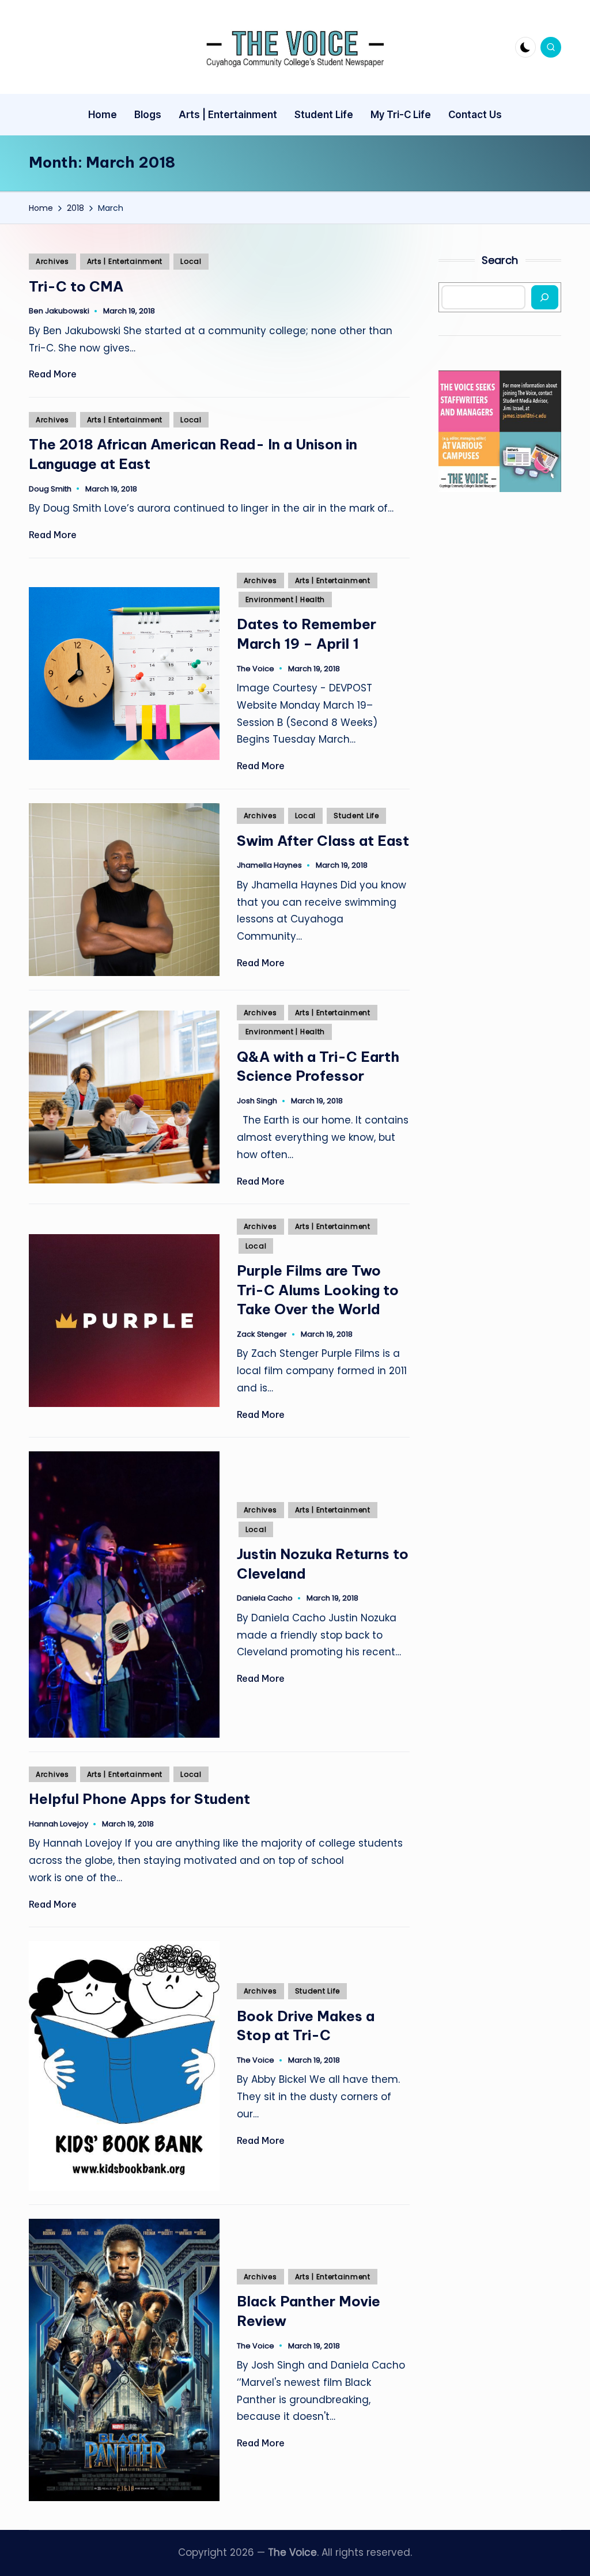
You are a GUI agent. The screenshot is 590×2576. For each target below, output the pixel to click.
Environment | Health (285, 599)
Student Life (356, 816)
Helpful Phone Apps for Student (139, 1799)
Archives (52, 261)
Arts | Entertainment (125, 261)
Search (500, 260)
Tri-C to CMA (76, 286)
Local (191, 261)
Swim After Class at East (323, 841)
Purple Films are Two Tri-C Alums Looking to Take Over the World (318, 1290)
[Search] (545, 297)
